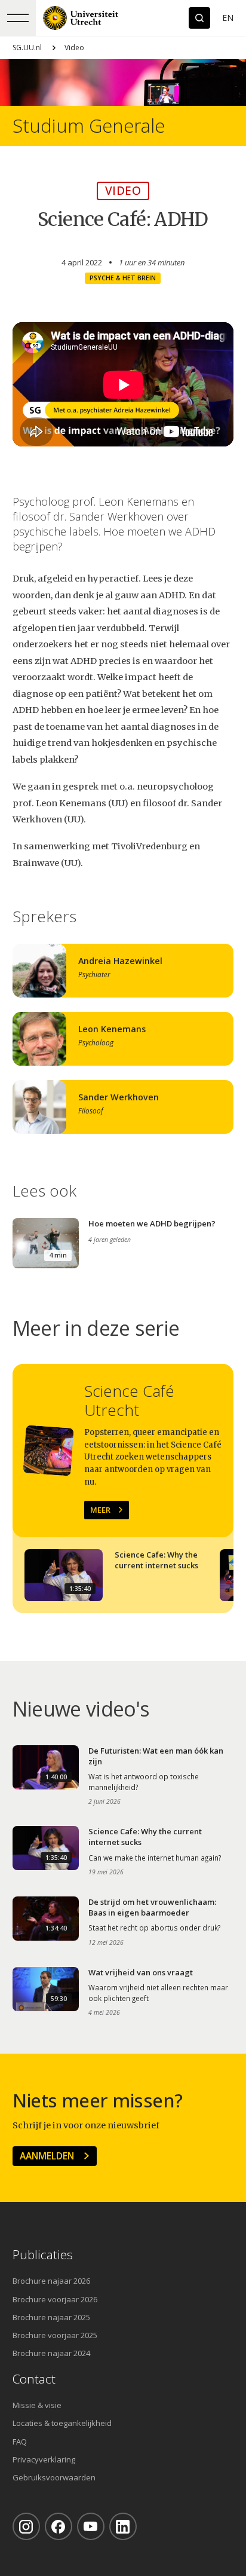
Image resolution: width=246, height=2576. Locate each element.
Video (74, 48)
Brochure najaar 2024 (51, 2353)
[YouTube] (91, 2526)
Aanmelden (47, 2156)
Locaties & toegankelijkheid (62, 2423)
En (228, 18)
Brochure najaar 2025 (51, 2317)
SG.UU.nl (27, 48)
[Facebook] (59, 2526)
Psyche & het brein (123, 278)
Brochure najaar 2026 (51, 2281)
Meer (100, 1510)
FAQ (20, 2442)
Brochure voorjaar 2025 (55, 2335)
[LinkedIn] (123, 2526)
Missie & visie (37, 2405)
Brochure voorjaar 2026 (55, 2299)
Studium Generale (89, 126)
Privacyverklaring (44, 2459)
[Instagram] (26, 2526)
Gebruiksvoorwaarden (54, 2477)
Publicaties (43, 2255)
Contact (34, 2379)
